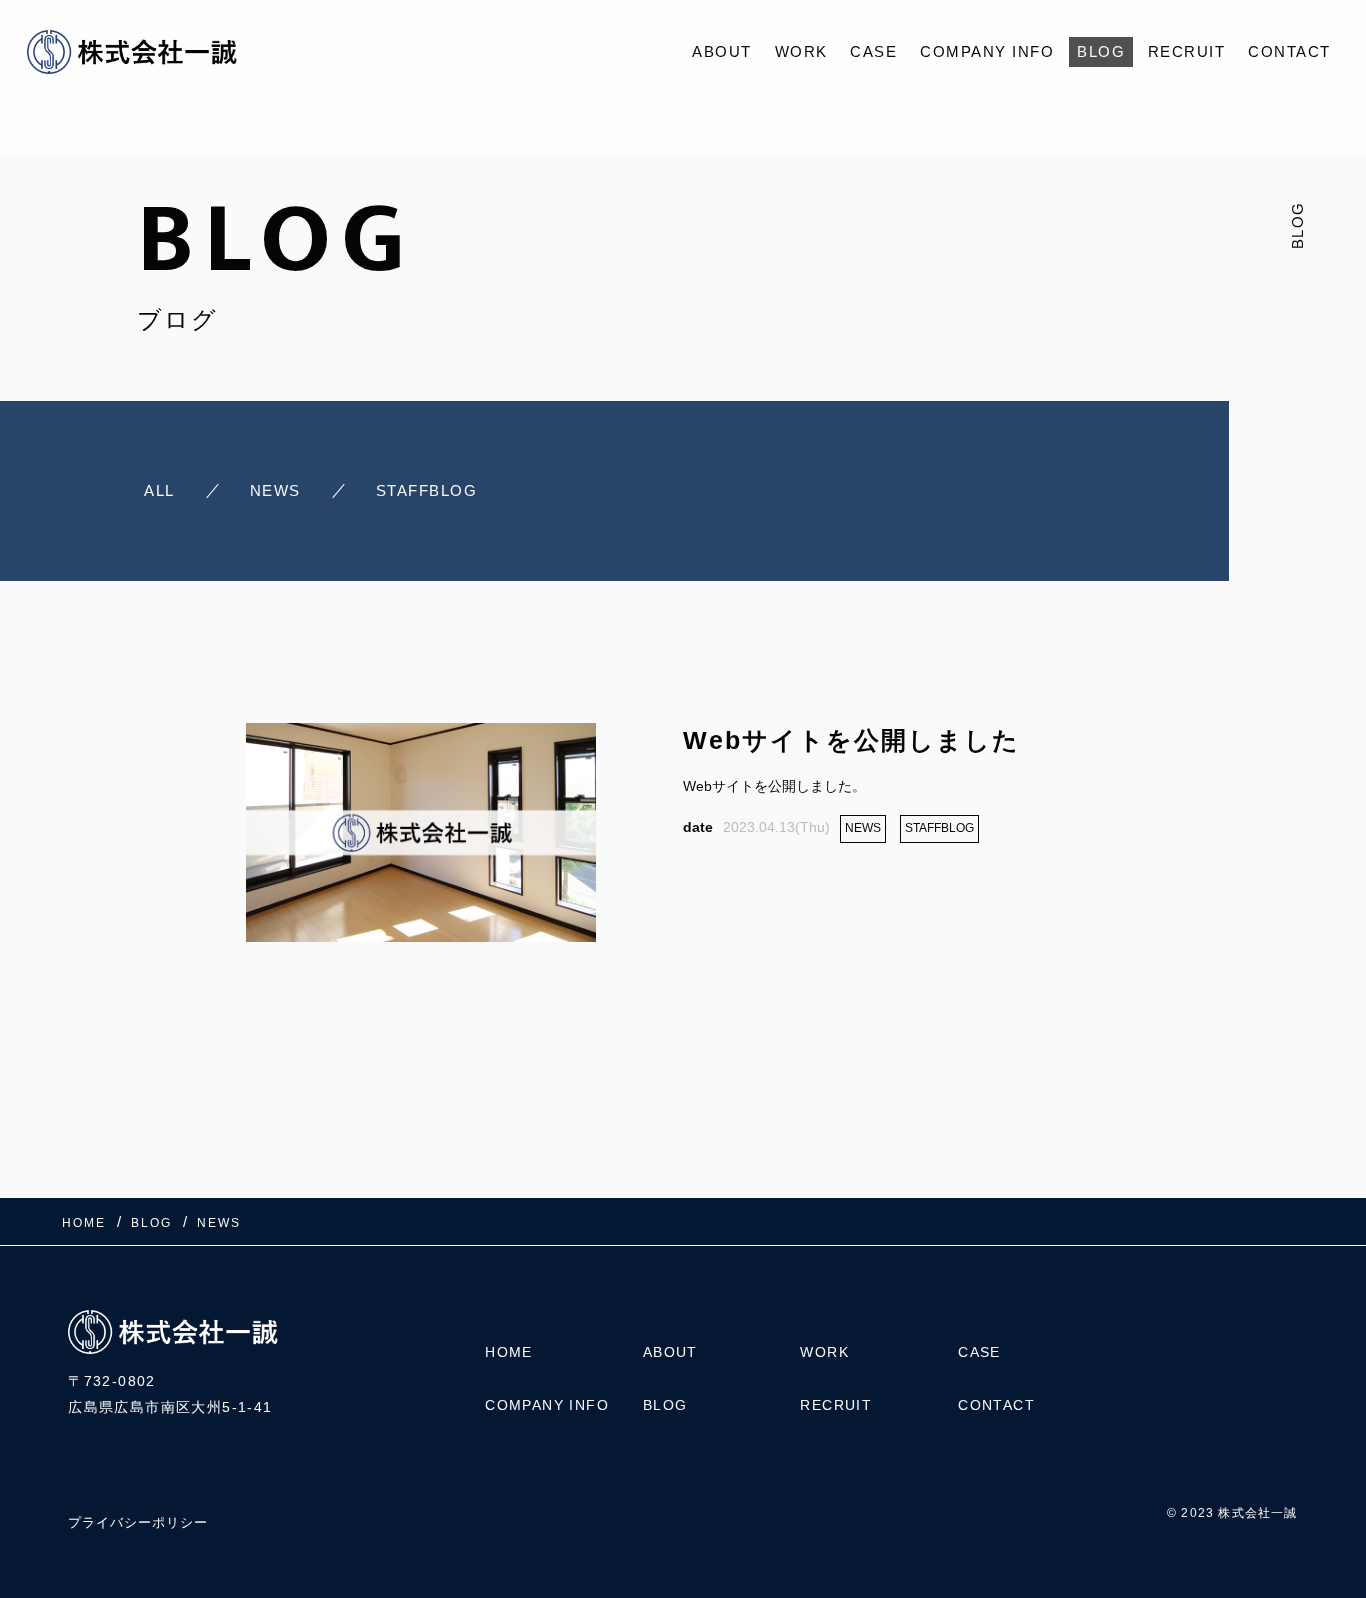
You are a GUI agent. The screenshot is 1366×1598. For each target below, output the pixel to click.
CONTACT (1289, 51)
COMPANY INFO (987, 51)
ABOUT (722, 51)
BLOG (1101, 51)
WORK (801, 51)
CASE (873, 51)
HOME (509, 1352)
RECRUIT (1187, 51)
